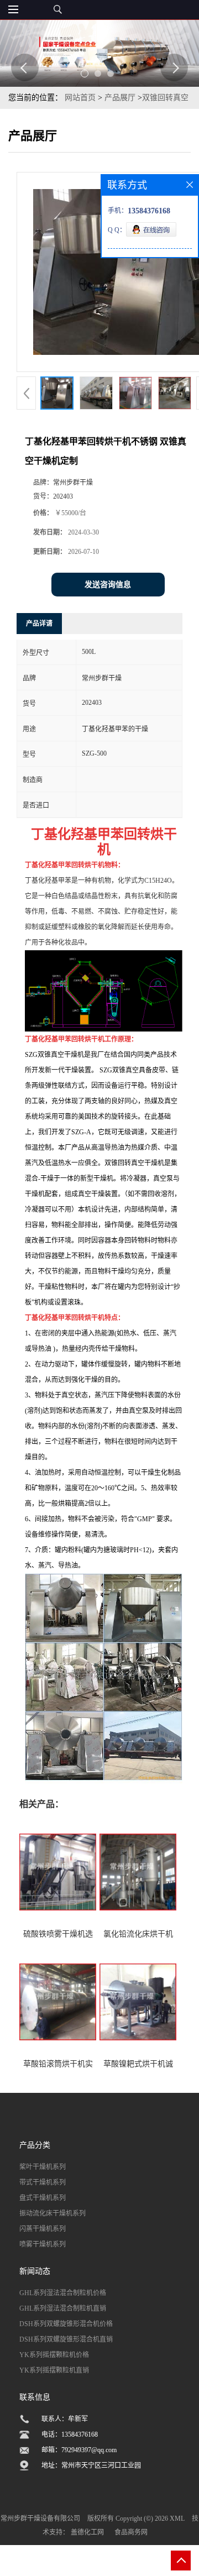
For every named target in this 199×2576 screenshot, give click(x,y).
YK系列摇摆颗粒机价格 (54, 2355)
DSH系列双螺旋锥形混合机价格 (66, 2324)
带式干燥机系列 (43, 2182)
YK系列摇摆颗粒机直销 (54, 2370)
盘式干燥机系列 (43, 2198)
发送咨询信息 (108, 585)
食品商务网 (131, 2532)
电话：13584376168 (70, 2434)
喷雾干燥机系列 (43, 2244)
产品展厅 (120, 98)
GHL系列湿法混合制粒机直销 (63, 2308)
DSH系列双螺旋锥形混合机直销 (66, 2339)
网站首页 (80, 98)
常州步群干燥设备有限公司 (40, 2519)
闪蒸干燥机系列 (43, 2229)
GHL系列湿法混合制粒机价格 (63, 2293)
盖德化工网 (87, 2532)
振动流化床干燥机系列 (53, 2213)
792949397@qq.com (89, 2450)
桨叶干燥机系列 (43, 2167)
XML (177, 2519)
